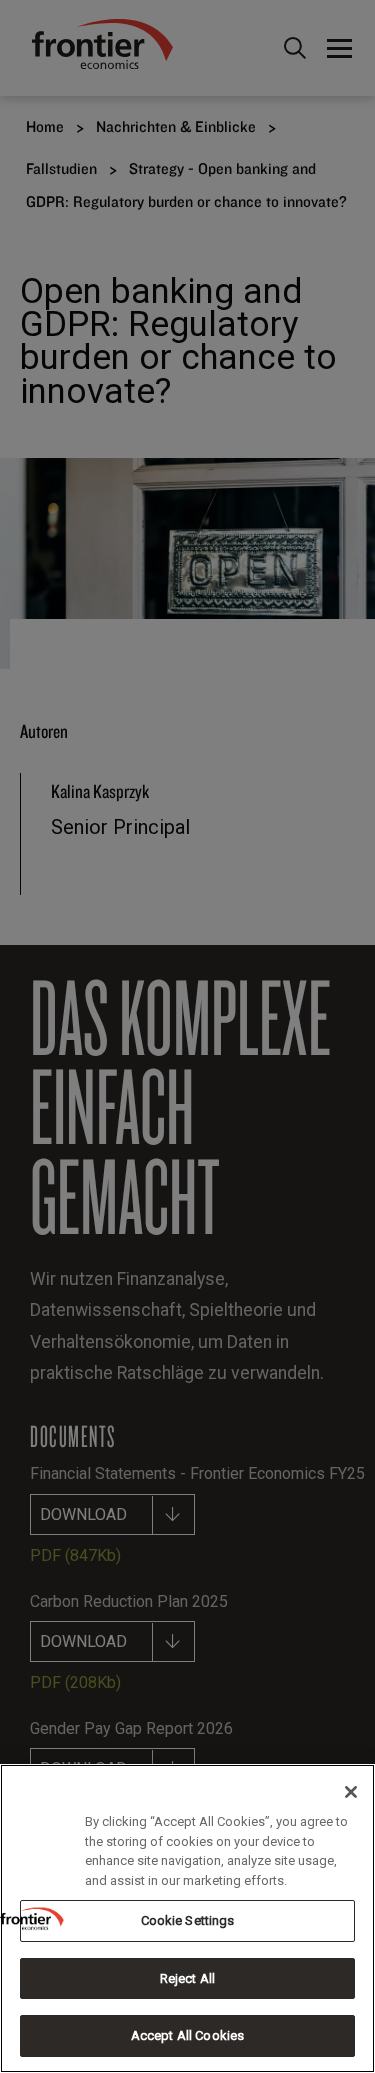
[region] (187, 1918)
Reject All (187, 1978)
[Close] (351, 1792)
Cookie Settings (188, 1920)
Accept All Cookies (187, 2035)
